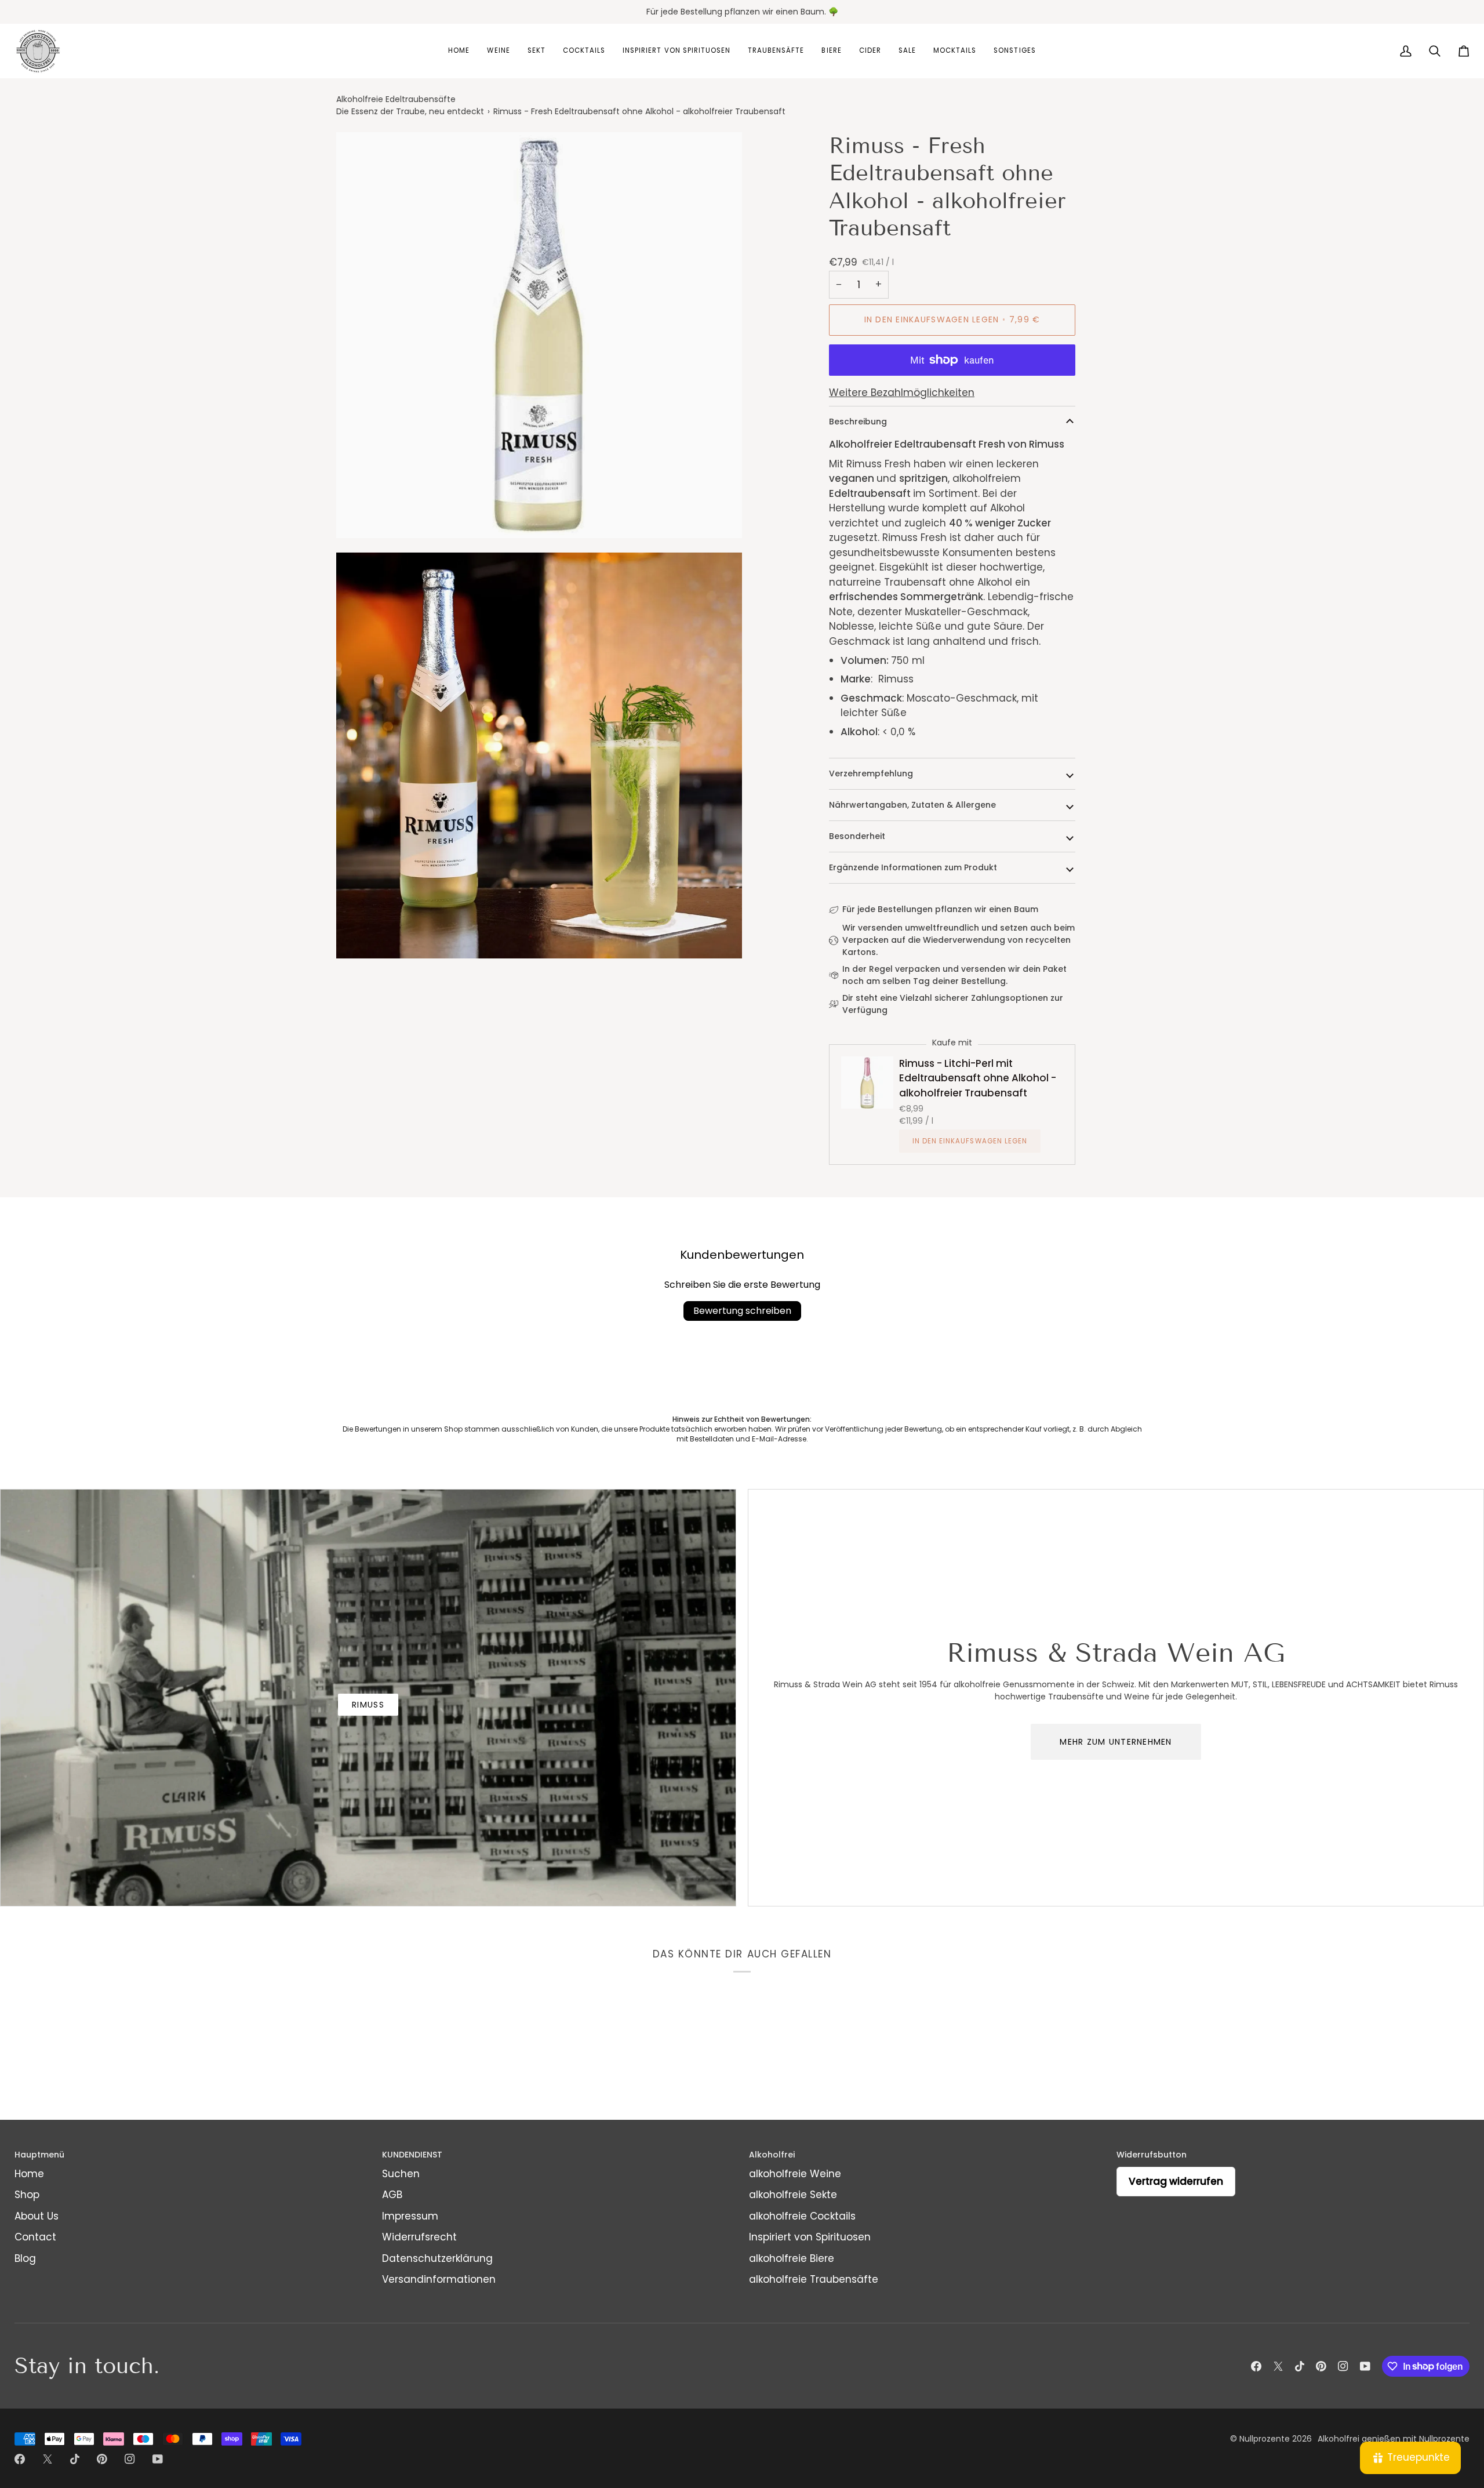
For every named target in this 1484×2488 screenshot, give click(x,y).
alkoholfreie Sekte (793, 2195)
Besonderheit (857, 836)
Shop (27, 2195)
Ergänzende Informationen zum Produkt (913, 867)
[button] (459, 51)
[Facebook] (1256, 2366)
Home (29, 2174)
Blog (25, 2258)
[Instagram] (1343, 2366)
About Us (37, 2216)
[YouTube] (1365, 2366)
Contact (35, 2237)
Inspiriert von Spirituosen (810, 2237)
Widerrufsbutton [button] (1152, 2155)
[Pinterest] (1321, 2366)
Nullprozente (1265, 2439)
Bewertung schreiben (742, 1311)
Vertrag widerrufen (1176, 2181)
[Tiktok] (1300, 2366)
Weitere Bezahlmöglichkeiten (902, 393)
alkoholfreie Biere (792, 2258)
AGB (392, 2195)
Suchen (401, 2174)
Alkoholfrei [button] (772, 2155)
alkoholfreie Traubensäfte (814, 2279)
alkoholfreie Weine (795, 2174)
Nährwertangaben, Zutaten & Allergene (912, 805)
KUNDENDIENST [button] (412, 2155)
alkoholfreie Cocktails (802, 2216)
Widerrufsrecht (419, 2237)
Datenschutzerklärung (437, 2258)
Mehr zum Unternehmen (1116, 1742)
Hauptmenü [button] (39, 2155)
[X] (1278, 2366)
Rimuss (368, 1705)
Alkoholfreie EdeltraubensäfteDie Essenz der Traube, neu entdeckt (410, 105)
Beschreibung (858, 422)
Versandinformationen (439, 2279)
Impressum (410, 2216)
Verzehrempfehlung (871, 773)
